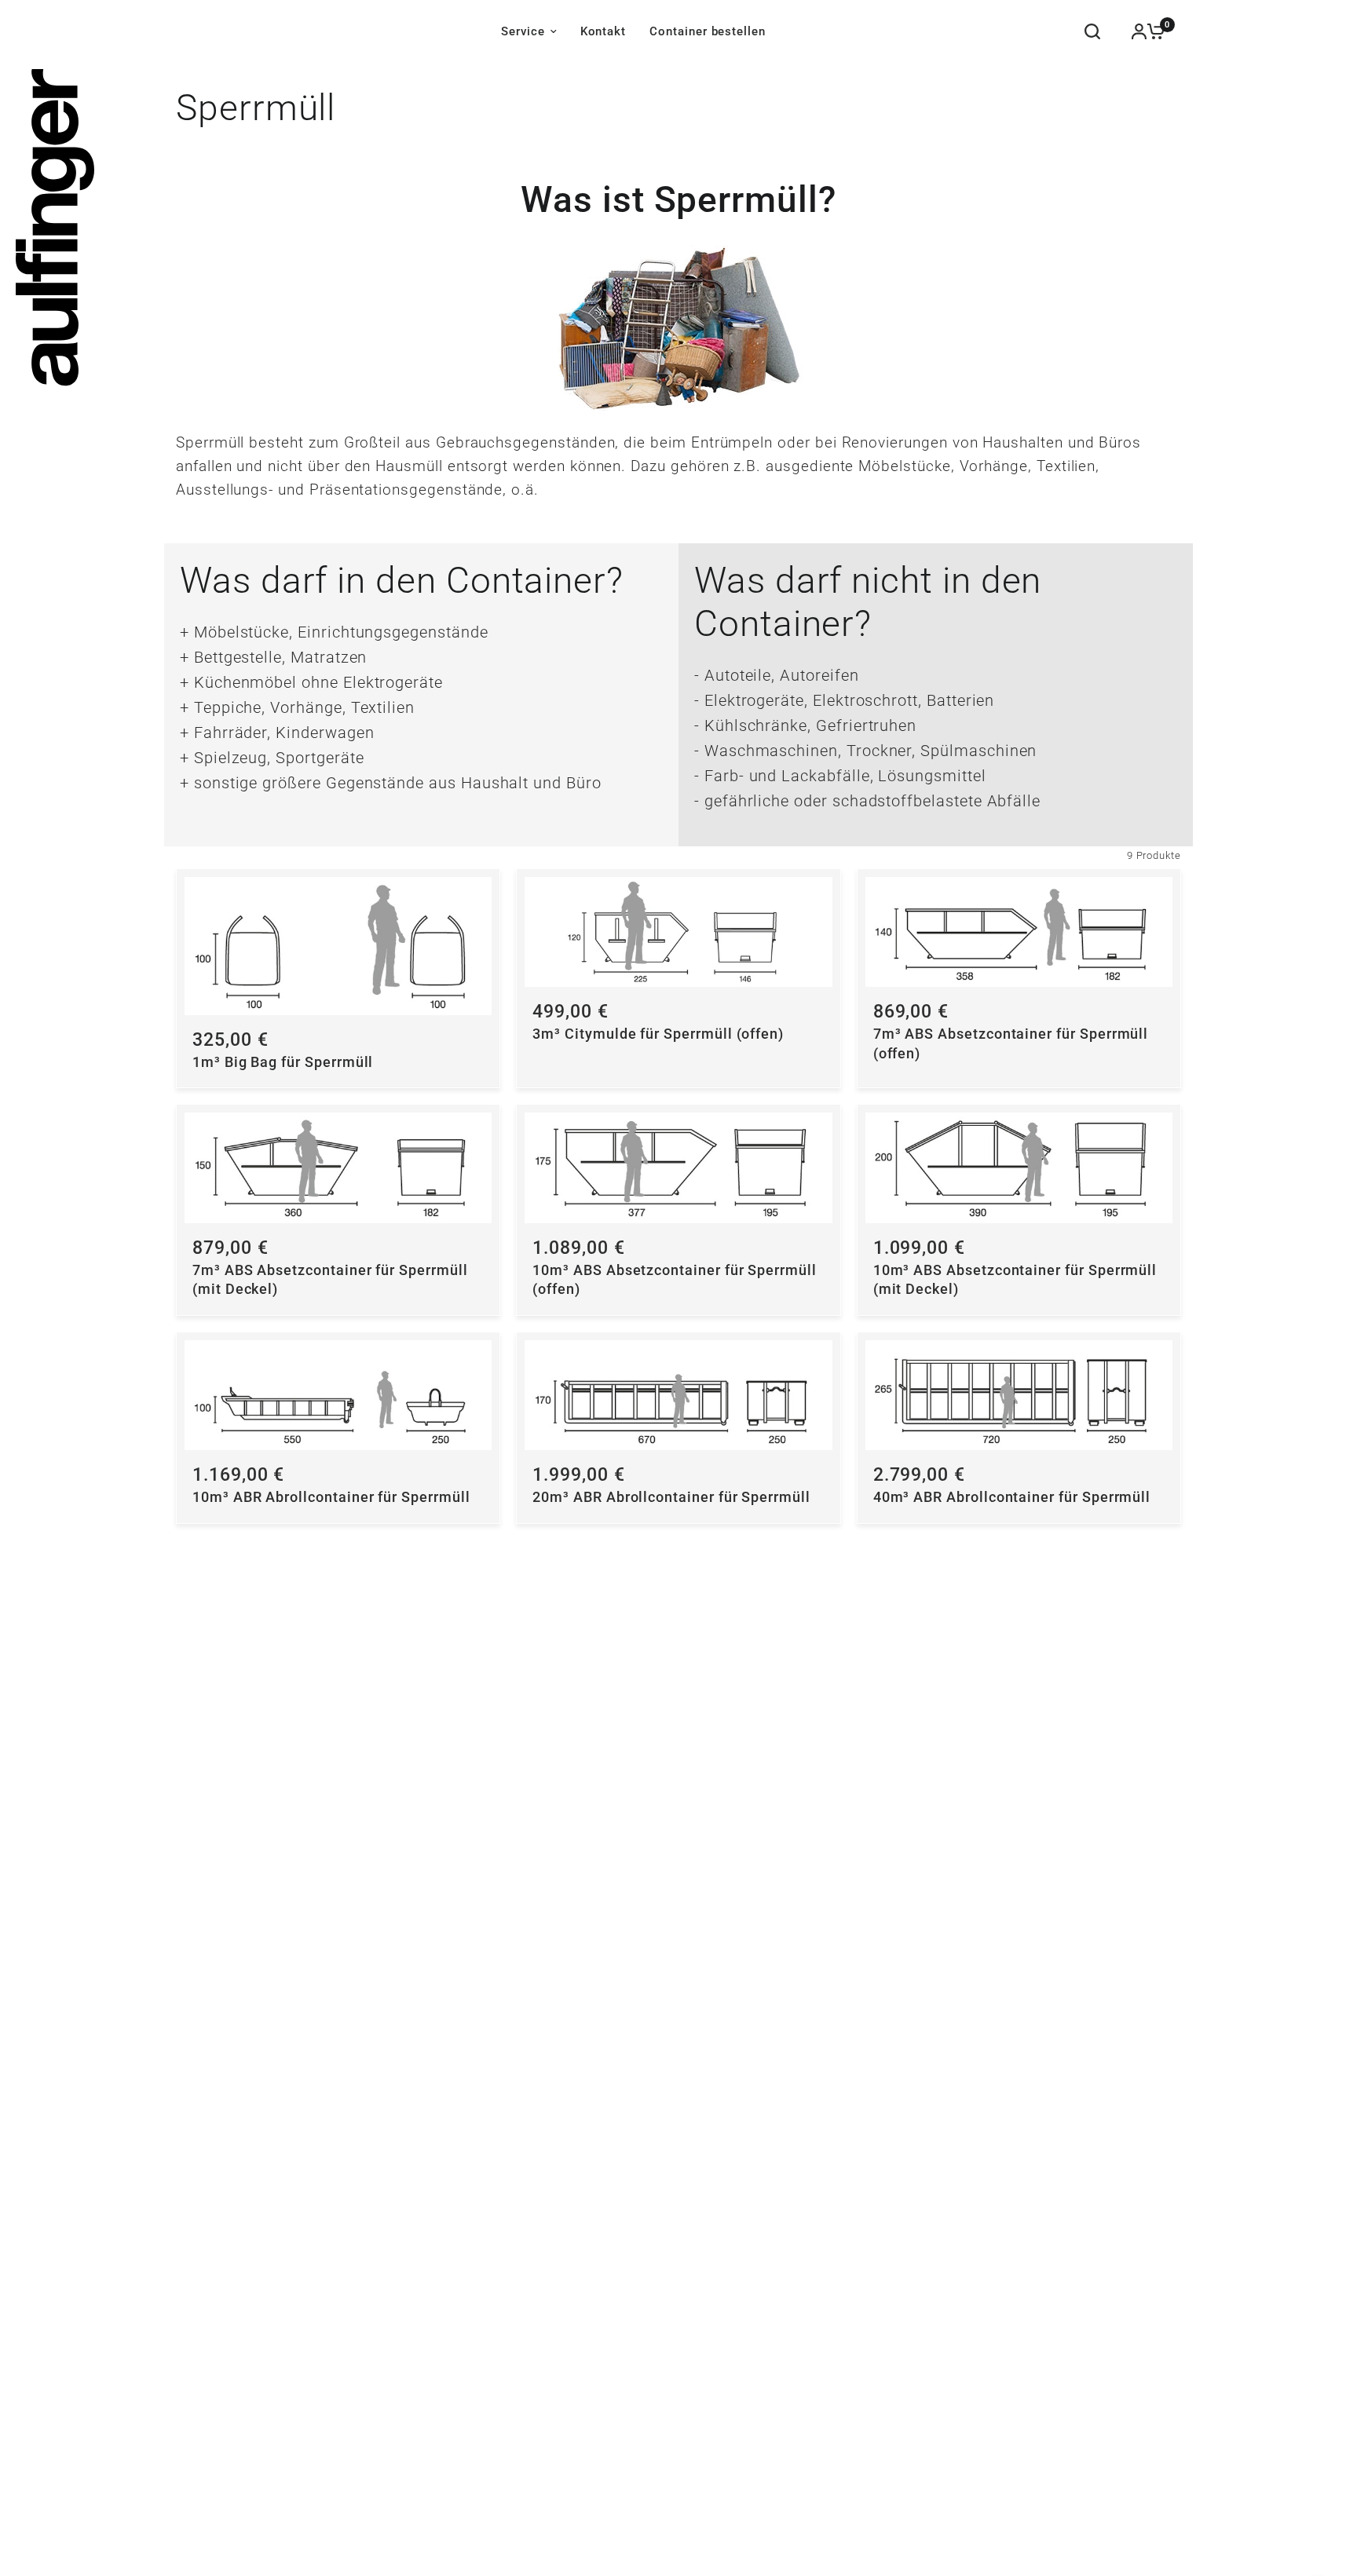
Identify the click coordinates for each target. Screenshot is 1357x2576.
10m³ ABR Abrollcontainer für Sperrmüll (331, 1497)
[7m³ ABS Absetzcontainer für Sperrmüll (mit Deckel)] (338, 1167)
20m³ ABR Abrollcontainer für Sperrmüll (671, 1497)
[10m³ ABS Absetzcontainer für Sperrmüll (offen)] (678, 1167)
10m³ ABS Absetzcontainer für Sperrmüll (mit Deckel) (1015, 1280)
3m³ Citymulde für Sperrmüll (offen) (658, 1034)
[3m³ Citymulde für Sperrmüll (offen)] (678, 932)
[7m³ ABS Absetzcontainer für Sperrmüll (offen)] (1019, 932)
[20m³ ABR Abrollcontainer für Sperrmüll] (678, 1395)
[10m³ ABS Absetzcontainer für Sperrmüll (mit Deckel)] (1019, 1167)
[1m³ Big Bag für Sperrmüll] (338, 946)
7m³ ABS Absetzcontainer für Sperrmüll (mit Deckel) (330, 1280)
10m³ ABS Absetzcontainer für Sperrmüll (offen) (675, 1280)
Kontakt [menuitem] (604, 31)
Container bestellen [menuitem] (708, 31)
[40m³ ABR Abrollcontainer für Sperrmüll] (1019, 1395)
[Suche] (1092, 31)
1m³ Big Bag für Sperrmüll (283, 1062)
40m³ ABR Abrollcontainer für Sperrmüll (1012, 1497)
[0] (1152, 31)
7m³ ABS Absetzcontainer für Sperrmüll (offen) (1011, 1044)
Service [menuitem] (523, 31)
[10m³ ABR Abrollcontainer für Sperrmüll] (338, 1395)
